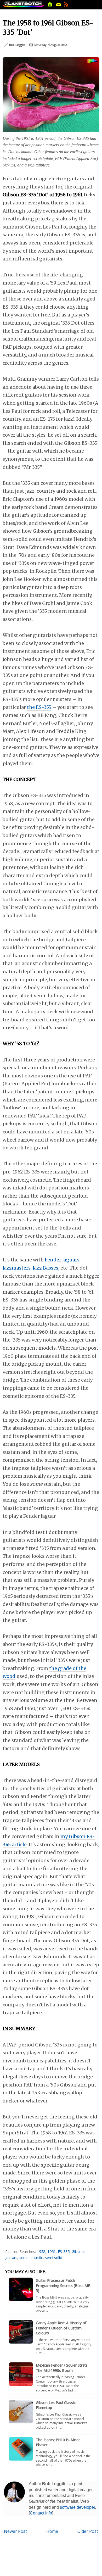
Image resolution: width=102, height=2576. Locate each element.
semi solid (54, 2258)
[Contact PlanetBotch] (59, 6)
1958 (41, 2252)
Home (52, 2531)
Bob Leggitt (17, 45)
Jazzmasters (17, 1268)
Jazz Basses (46, 1268)
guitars (11, 2258)
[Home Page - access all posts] (50, 6)
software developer (77, 2507)
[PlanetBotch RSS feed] (66, 6)
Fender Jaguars (62, 1260)
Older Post (88, 2531)
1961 (52, 2252)
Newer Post (15, 2531)
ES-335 (64, 2252)
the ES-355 (39, 707)
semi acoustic (31, 2258)
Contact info (41, 2513)
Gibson (78, 2252)
